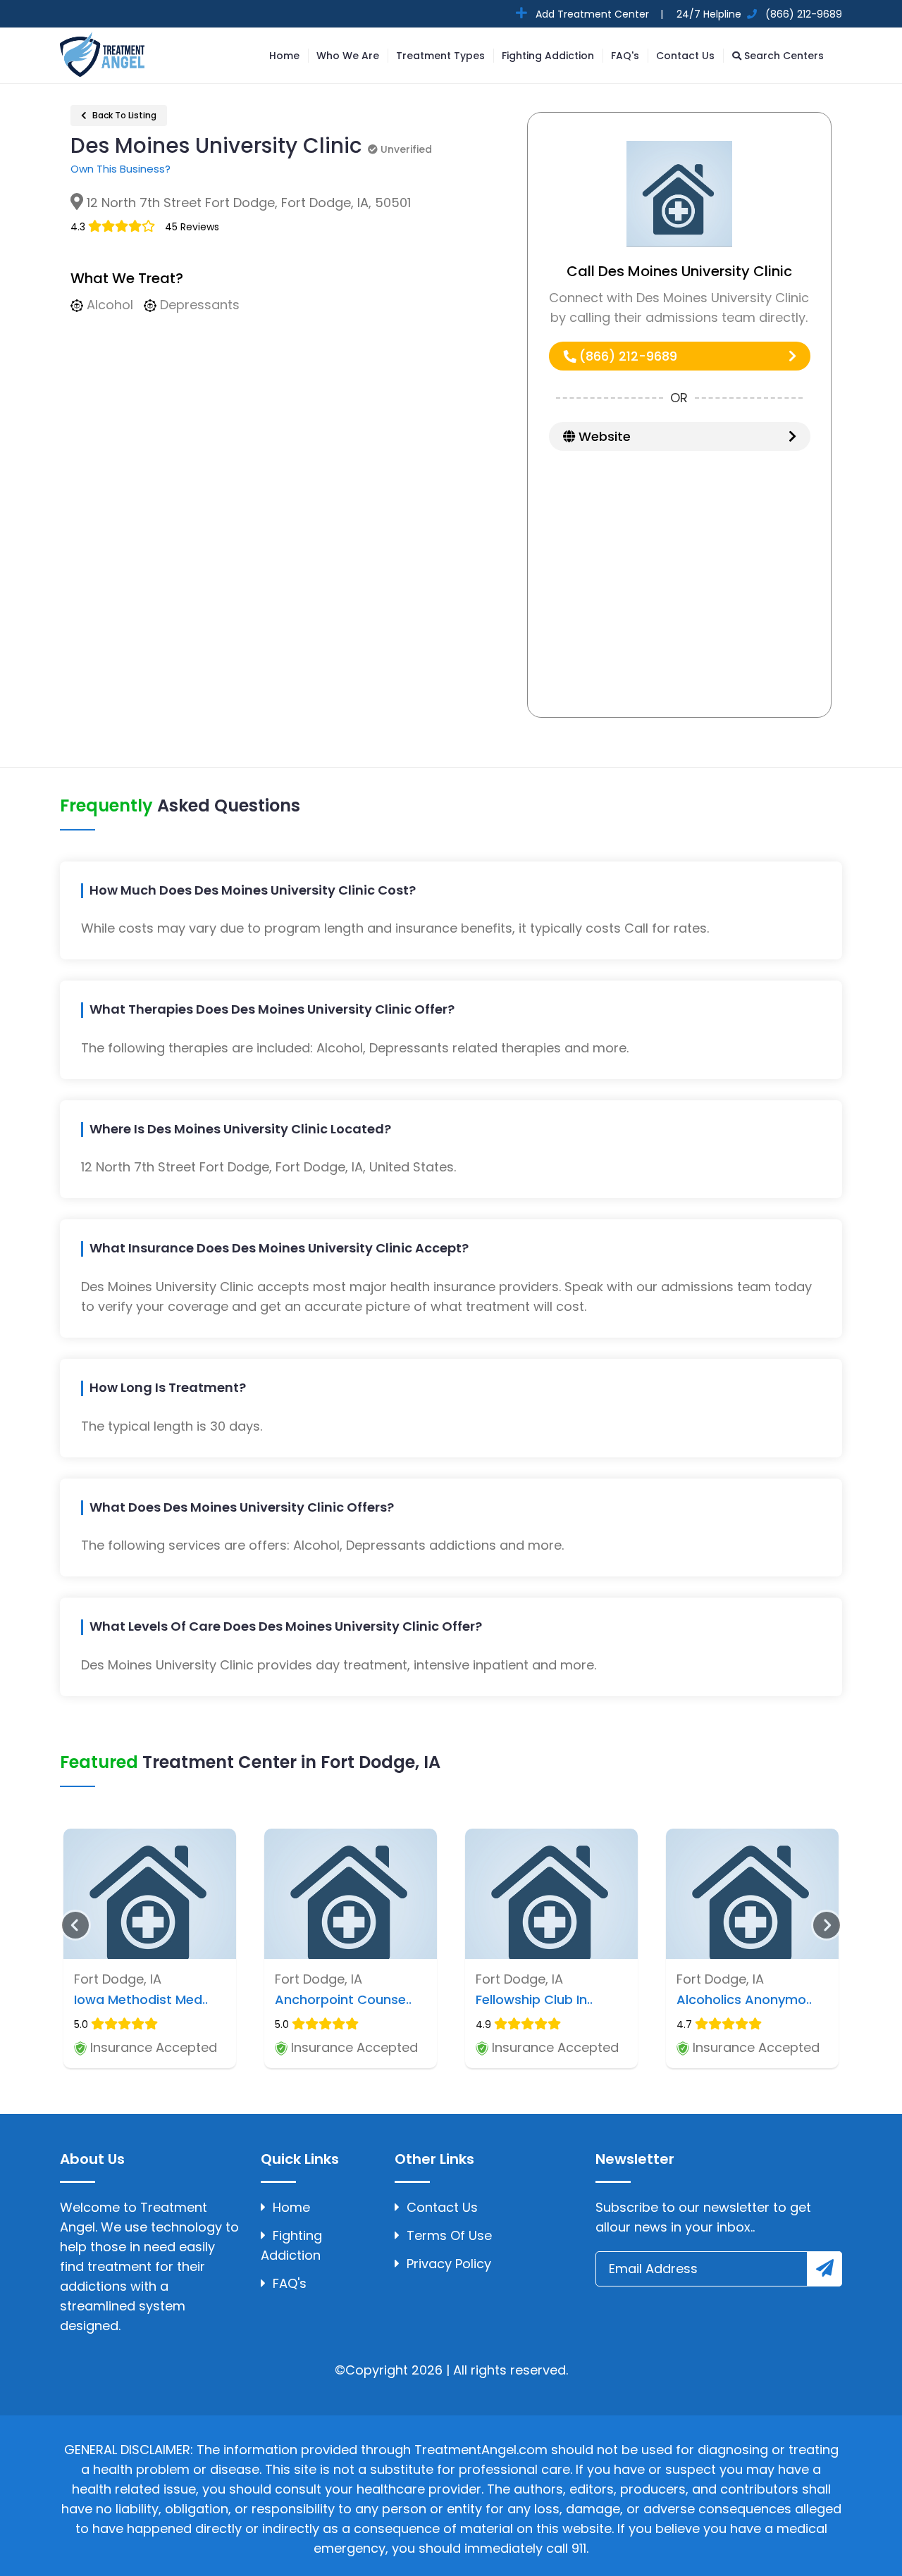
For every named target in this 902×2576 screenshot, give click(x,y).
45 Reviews (192, 227)
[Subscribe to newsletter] (824, 2269)
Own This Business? (121, 169)
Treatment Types (440, 56)
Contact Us (685, 56)
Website (603, 436)
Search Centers (783, 56)
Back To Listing (123, 115)
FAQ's (625, 56)
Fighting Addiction (548, 56)
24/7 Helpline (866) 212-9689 (758, 14)
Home (284, 56)
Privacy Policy (449, 2264)
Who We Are (348, 56)
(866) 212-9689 (626, 356)
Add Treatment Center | (598, 14)
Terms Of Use (449, 2235)
